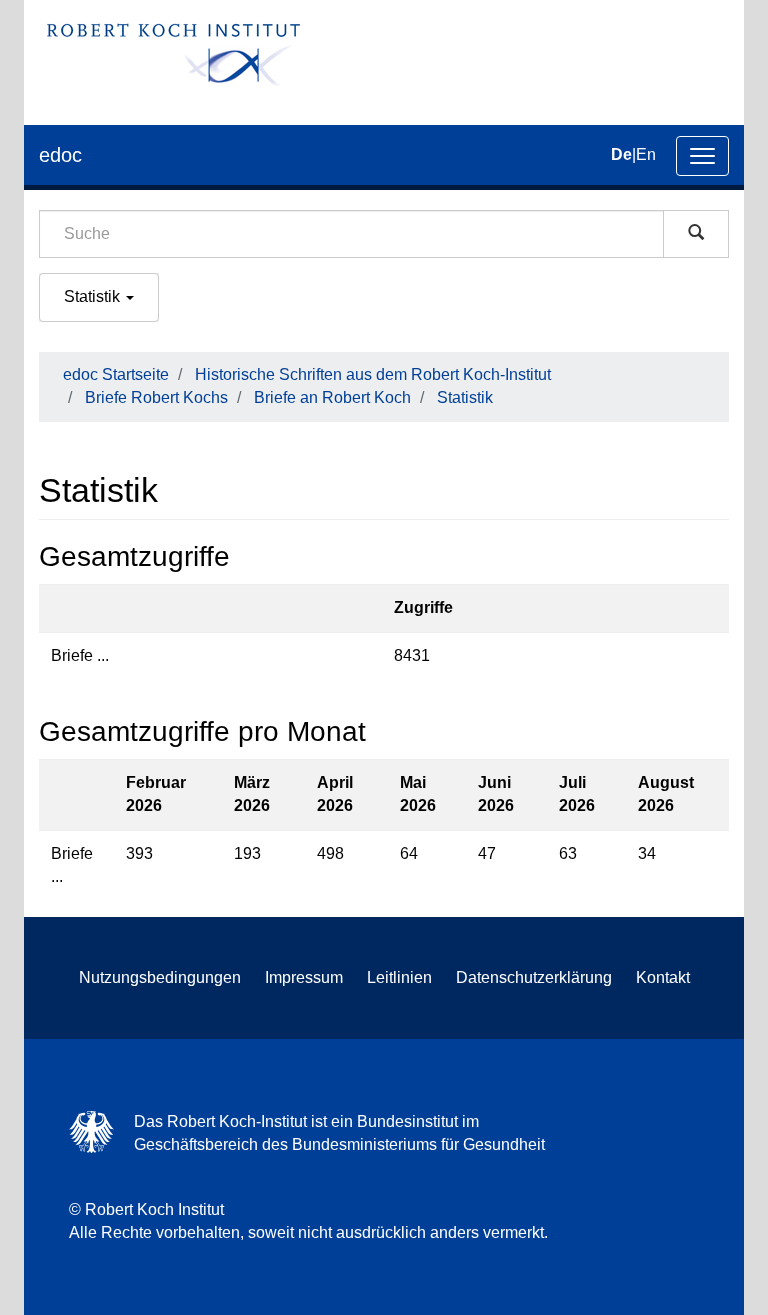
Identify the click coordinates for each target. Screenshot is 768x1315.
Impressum (304, 977)
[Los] (696, 234)
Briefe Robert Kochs (156, 397)
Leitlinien (399, 977)
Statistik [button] (94, 296)
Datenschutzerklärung (534, 977)
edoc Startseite (116, 374)
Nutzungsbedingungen (160, 977)
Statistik (465, 397)
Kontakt (663, 977)
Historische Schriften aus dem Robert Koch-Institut (373, 374)
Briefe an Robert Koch (332, 397)
